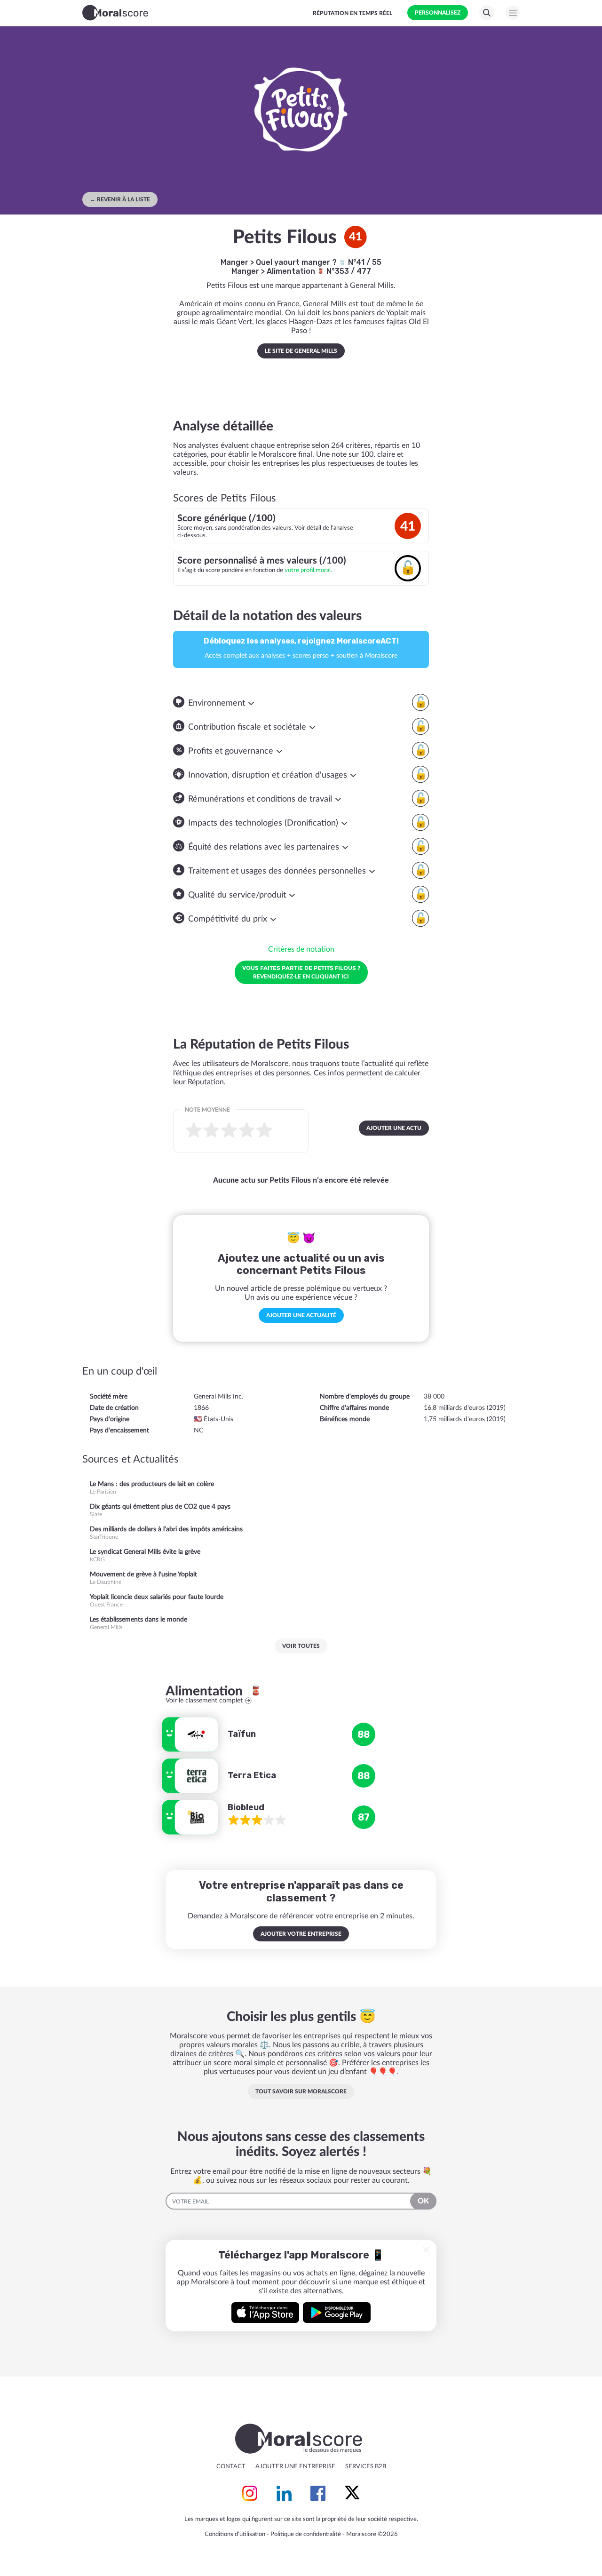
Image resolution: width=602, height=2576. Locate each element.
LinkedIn (284, 2493)
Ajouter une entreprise (295, 2467)
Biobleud (246, 1807)
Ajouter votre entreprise (301, 1934)
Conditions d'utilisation (235, 2534)
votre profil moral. (308, 570)
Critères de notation (301, 949)
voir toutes (301, 1646)
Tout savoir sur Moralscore (301, 2091)
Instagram (250, 2493)
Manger (234, 262)
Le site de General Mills (301, 351)
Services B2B (366, 2467)
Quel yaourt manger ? (297, 262)
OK (423, 2201)
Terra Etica (252, 1775)
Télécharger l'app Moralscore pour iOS (265, 2313)
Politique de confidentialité (306, 2534)
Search (487, 13)
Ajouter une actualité (301, 1315)
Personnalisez (438, 13)
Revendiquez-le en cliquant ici (301, 972)
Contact (231, 2467)
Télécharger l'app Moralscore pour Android (337, 2313)
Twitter (352, 2493)
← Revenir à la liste (120, 199)
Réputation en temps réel (352, 13)
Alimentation (292, 271)
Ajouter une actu (394, 1128)
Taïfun (242, 1734)
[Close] (426, 2250)
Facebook (318, 2493)
